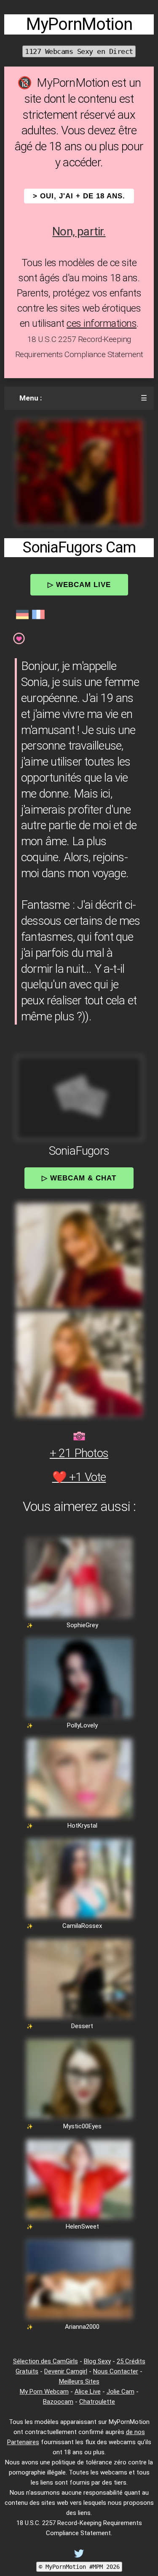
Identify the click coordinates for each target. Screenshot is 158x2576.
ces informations (102, 323)
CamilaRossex (82, 1926)
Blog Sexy (97, 2361)
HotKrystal (82, 1826)
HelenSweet (82, 2226)
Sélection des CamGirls (46, 2361)
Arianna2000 (82, 2327)
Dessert (82, 2026)
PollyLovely (82, 1725)
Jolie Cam (121, 2392)
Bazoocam (58, 2402)
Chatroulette (97, 2402)
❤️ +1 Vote (79, 1477)
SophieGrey (82, 1625)
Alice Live (88, 2392)
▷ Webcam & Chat (79, 1178)
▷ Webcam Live (79, 585)
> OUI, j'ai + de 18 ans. (79, 196)
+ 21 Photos (79, 1453)
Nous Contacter (116, 2371)
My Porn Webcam (44, 2392)
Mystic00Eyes (82, 2126)
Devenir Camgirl (66, 2371)
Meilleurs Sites (79, 2381)
